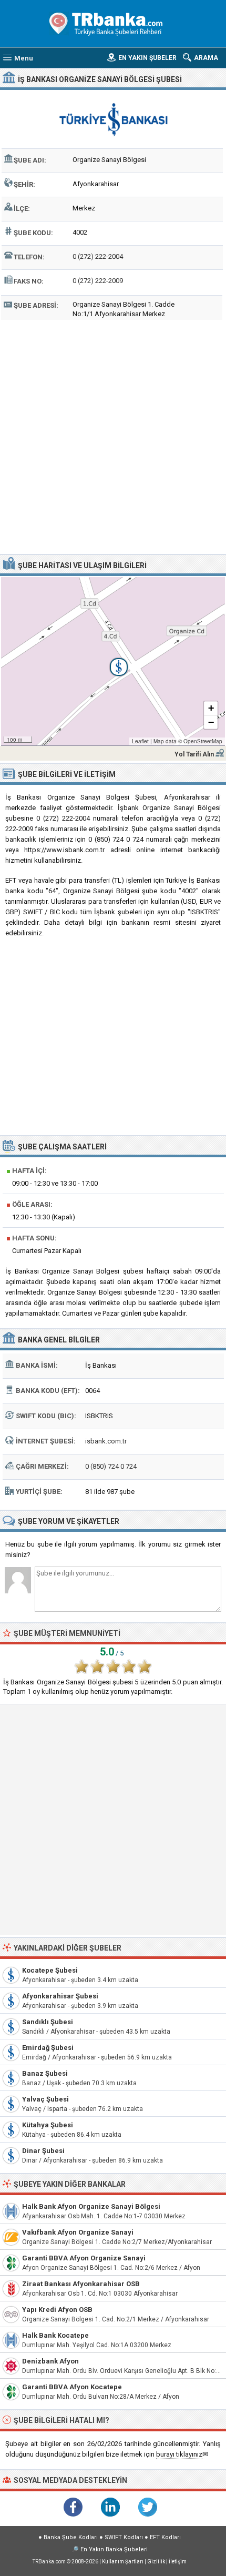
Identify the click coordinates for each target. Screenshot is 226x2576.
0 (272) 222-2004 (98, 256)
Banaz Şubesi (45, 2073)
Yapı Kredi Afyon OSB (57, 2310)
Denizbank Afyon (50, 2361)
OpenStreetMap (203, 741)
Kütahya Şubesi (48, 2125)
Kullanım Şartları (123, 2562)
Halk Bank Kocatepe (55, 2335)
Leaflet (140, 741)
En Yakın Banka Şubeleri (114, 2549)
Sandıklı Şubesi (48, 2022)
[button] (113, 661)
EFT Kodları (165, 2537)
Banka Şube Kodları (71, 2537)
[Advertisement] (113, 436)
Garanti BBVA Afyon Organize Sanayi (84, 2258)
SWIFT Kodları (124, 2537)
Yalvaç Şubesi (45, 2099)
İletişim (178, 2562)
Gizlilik (156, 2562)
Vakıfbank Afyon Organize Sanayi (78, 2232)
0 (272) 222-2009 (98, 281)
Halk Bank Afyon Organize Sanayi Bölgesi (91, 2206)
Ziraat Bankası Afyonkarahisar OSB (81, 2284)
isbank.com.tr (106, 1441)
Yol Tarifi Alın (194, 754)
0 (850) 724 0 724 (111, 1466)
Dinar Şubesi (43, 2151)
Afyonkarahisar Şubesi (60, 1996)
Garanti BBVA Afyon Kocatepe (72, 2387)
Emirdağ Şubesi (48, 2048)
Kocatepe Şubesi (50, 1970)
